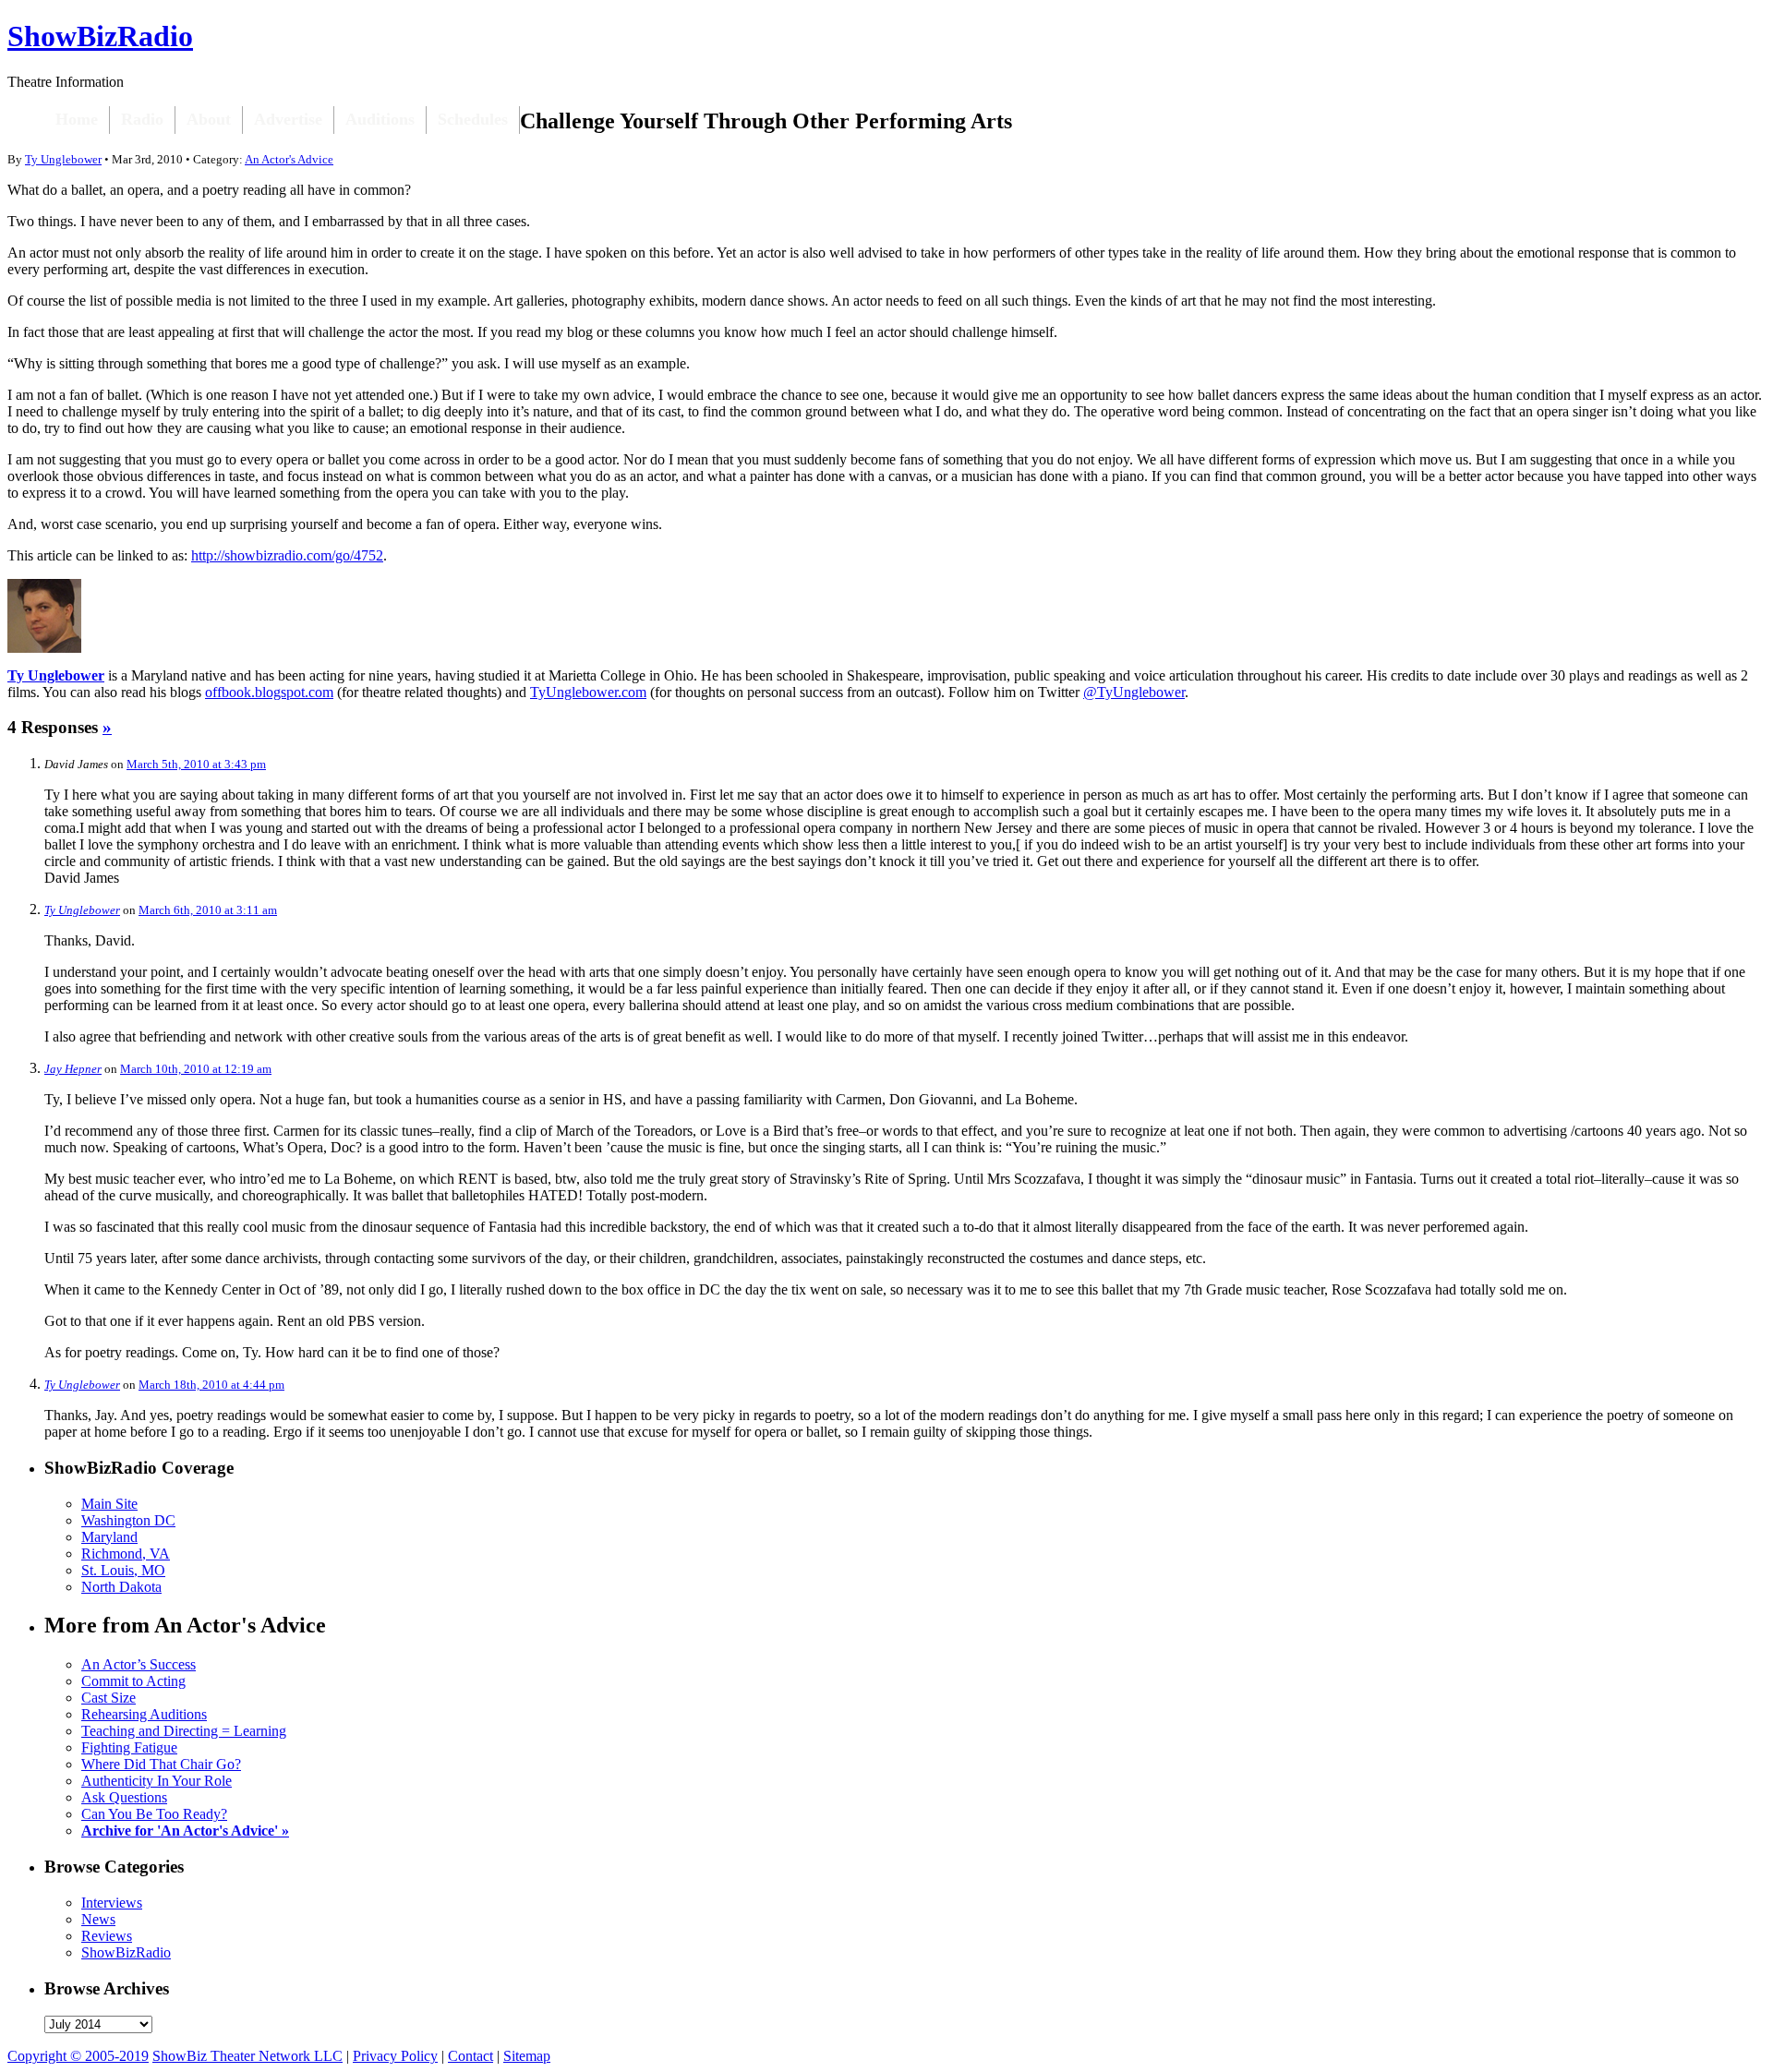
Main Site (109, 1504)
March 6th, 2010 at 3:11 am (208, 910)
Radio (142, 119)
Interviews (112, 1903)
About (209, 119)
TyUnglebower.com (588, 692)
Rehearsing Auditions (144, 1714)
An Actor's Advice (289, 159)
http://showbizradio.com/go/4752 (287, 555)
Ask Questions (124, 1797)
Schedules (473, 119)
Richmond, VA (126, 1554)
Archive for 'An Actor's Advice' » (185, 1831)
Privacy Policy (395, 2056)
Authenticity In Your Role (157, 1781)
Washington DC (128, 1520)
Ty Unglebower (63, 159)
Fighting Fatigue (129, 1747)
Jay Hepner (73, 1069)
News (98, 1919)
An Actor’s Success (139, 1664)
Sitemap (527, 2056)
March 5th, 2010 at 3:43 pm (196, 764)
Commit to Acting (133, 1681)
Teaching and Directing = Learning (184, 1731)
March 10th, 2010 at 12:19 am (196, 1069)
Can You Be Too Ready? (154, 1814)
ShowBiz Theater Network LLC (247, 2056)
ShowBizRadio (100, 36)
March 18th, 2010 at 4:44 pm (211, 1385)
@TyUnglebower (1134, 692)
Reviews (107, 1936)
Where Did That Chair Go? (161, 1764)
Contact (470, 2056)
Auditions (380, 119)
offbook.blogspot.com (269, 692)
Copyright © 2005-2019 (78, 2056)
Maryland (109, 1537)
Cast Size (109, 1698)
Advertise (288, 119)
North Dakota (121, 1587)
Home (77, 119)
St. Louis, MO (123, 1570)
